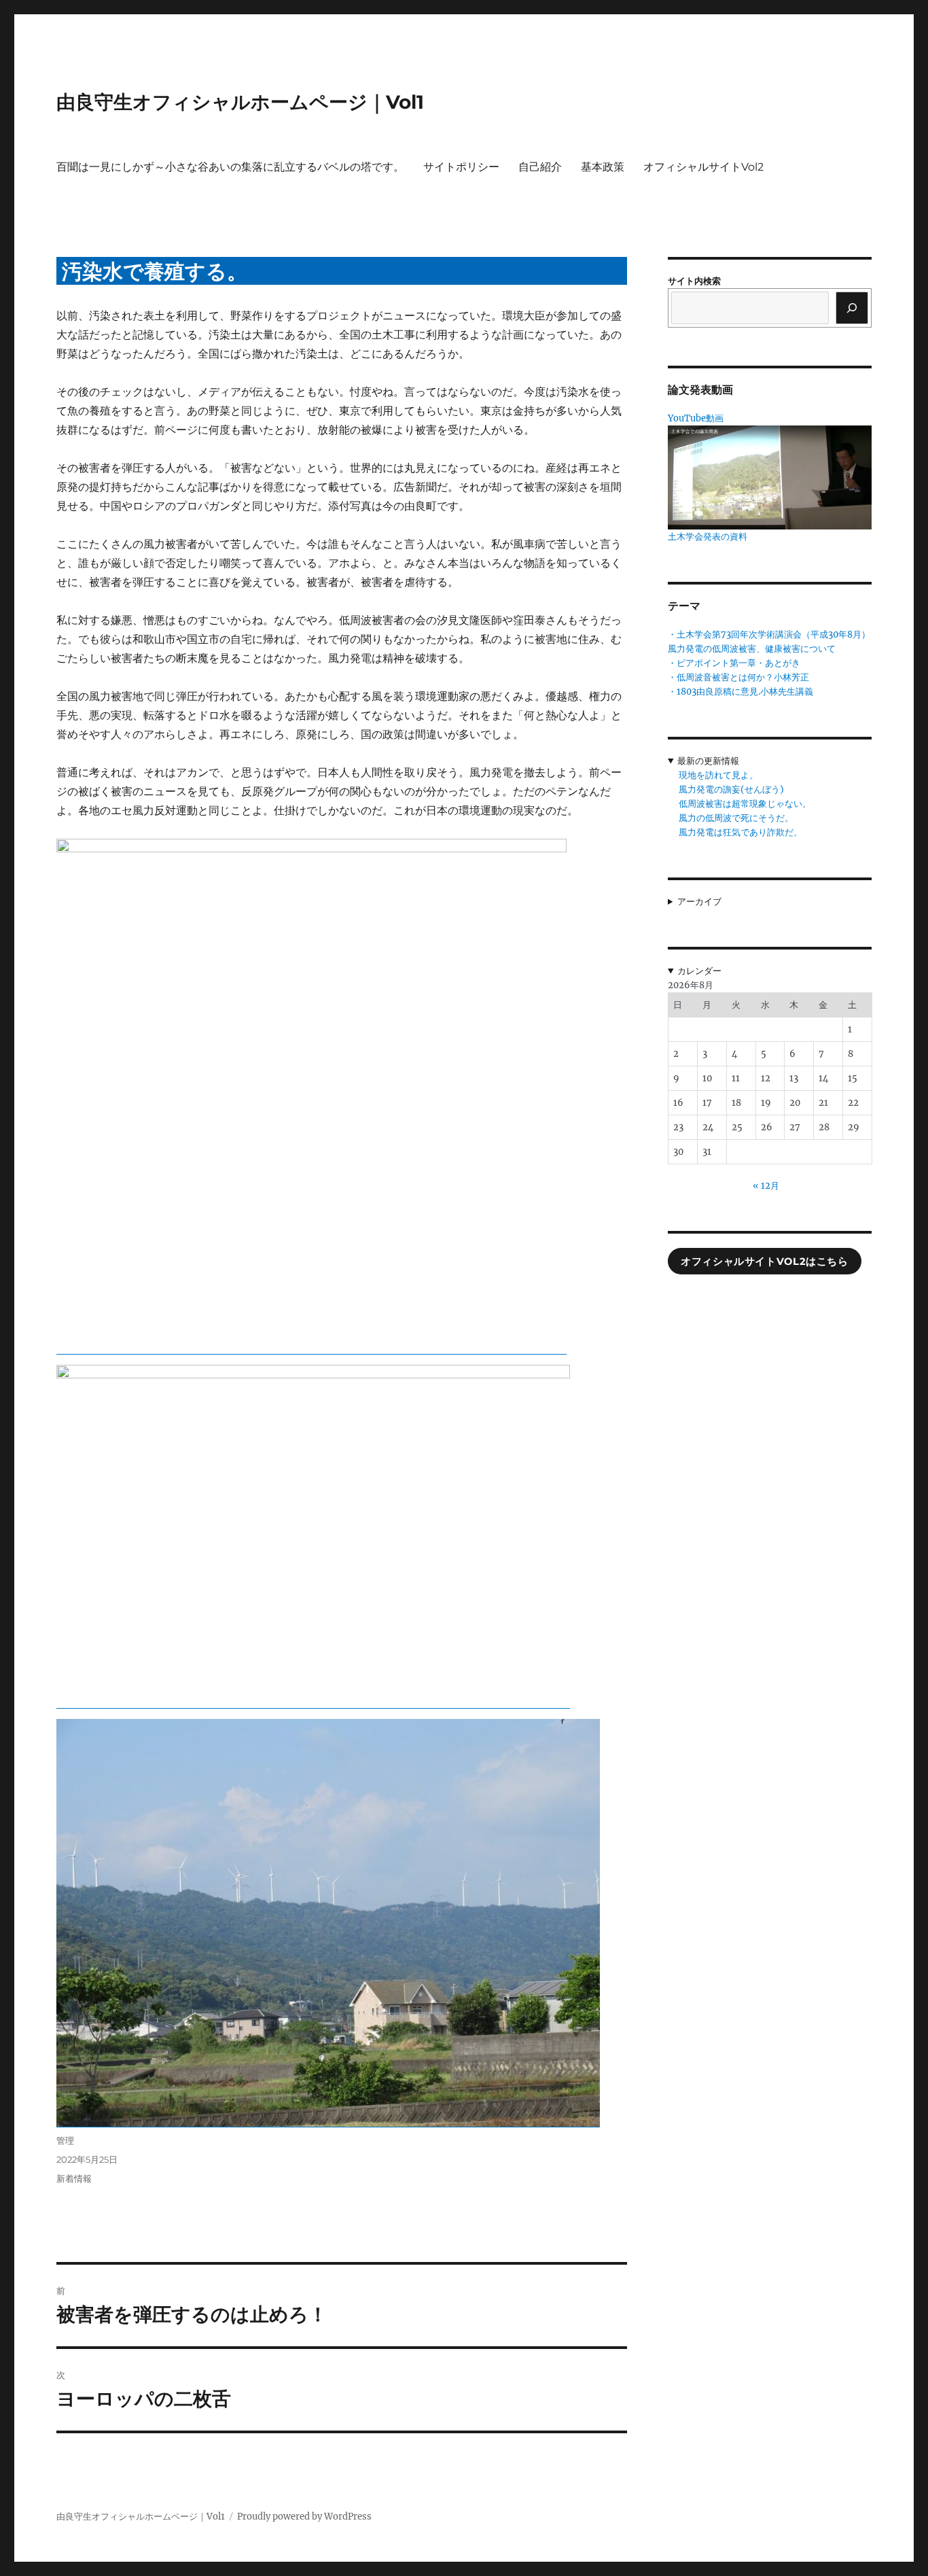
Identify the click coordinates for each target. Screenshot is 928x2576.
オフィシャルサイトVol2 (703, 167)
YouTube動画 (696, 418)
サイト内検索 (694, 281)
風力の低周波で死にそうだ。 (736, 818)
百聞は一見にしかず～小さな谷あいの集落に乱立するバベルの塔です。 (230, 167)
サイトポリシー (461, 167)
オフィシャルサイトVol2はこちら (764, 1261)
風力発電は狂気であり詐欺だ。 (740, 832)
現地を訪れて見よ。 (718, 775)
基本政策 (603, 167)
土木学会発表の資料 (708, 537)
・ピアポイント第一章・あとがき (734, 663)
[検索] (852, 308)
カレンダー (699, 971)
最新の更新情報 (708, 761)
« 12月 (766, 1186)
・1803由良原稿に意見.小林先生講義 (740, 692)
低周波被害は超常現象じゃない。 (745, 804)
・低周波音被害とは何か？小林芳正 (738, 677)
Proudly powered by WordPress (304, 2517)
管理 (65, 2140)
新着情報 (74, 2178)
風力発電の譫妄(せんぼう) (731, 789)
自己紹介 (540, 167)
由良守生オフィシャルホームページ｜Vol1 (240, 102)
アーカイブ (699, 902)
